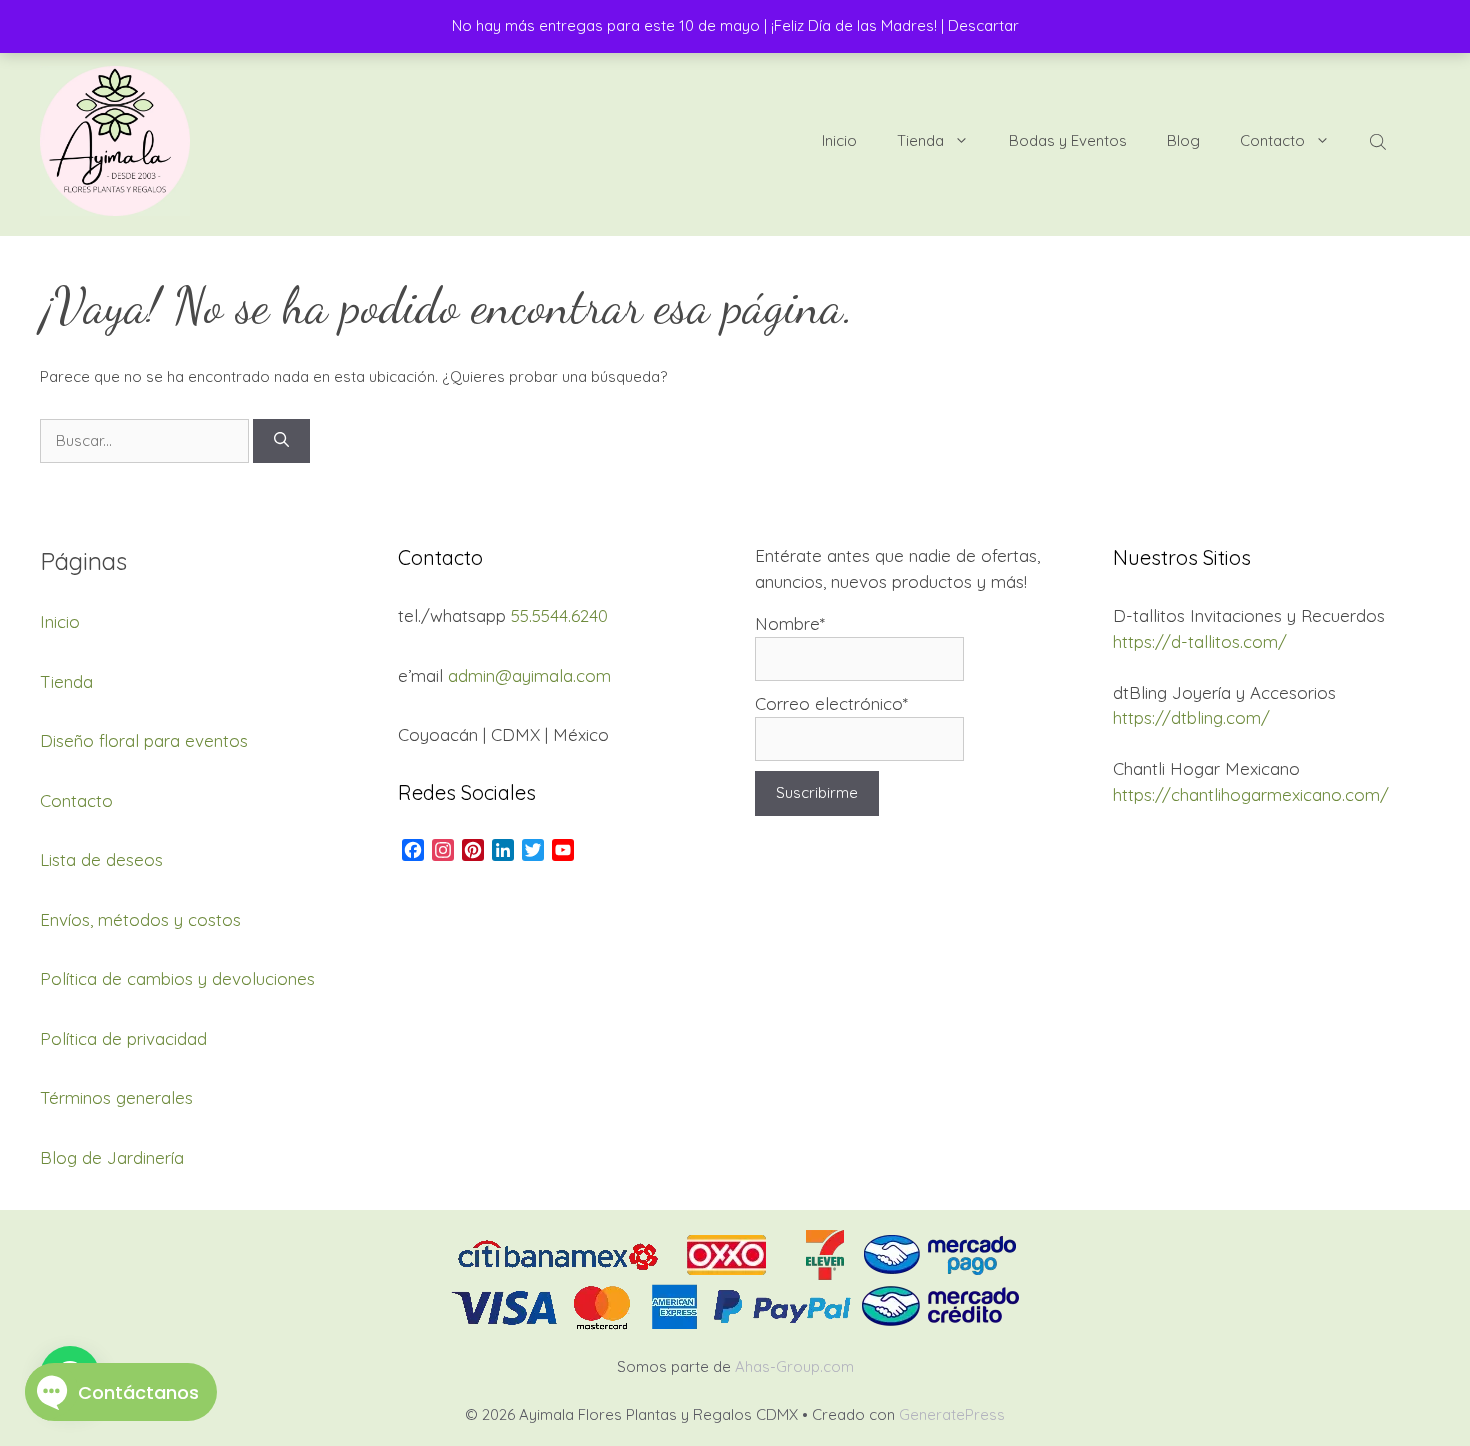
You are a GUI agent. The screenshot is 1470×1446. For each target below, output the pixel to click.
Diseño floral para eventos (144, 740)
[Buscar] (281, 441)
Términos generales (116, 1097)
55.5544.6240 (559, 615)
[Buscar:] (146, 440)
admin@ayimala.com (529, 675)
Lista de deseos (101, 859)
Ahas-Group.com (794, 1366)
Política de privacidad (123, 1038)
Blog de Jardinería (112, 1157)
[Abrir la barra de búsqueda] (1380, 141)
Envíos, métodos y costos (140, 919)
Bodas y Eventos (1068, 140)
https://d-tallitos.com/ (1200, 641)
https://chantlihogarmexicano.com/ (1251, 794)
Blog (1183, 140)
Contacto (1272, 140)
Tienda (920, 140)
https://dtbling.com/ (1191, 717)
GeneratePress (952, 1414)
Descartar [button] (983, 25)
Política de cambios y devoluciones (177, 978)
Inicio (839, 140)
